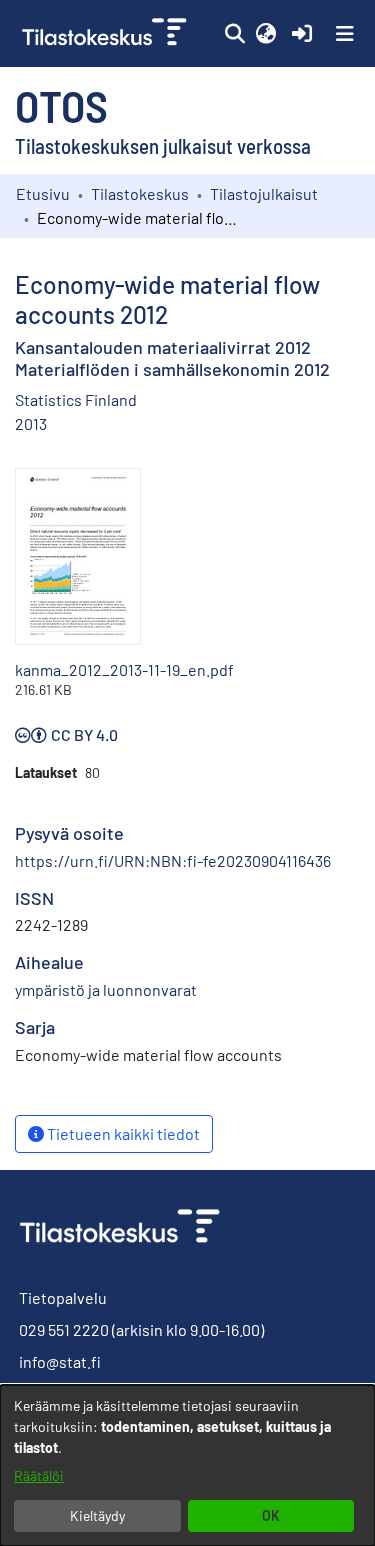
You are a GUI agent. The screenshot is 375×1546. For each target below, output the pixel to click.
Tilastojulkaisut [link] (264, 193)
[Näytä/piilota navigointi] (345, 34)
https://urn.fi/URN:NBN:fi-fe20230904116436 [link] (173, 860)
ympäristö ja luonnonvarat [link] (106, 989)
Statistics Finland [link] (76, 399)
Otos (61, 105)
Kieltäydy (97, 1515)
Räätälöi (39, 1475)
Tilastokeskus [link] (140, 193)
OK (271, 1515)
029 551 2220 (64, 1329)
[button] (234, 34)
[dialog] (187, 1465)
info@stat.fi (60, 1361)
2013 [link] (31, 423)
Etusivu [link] (43, 193)
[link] (106, 33)
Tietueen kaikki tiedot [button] (122, 1133)
